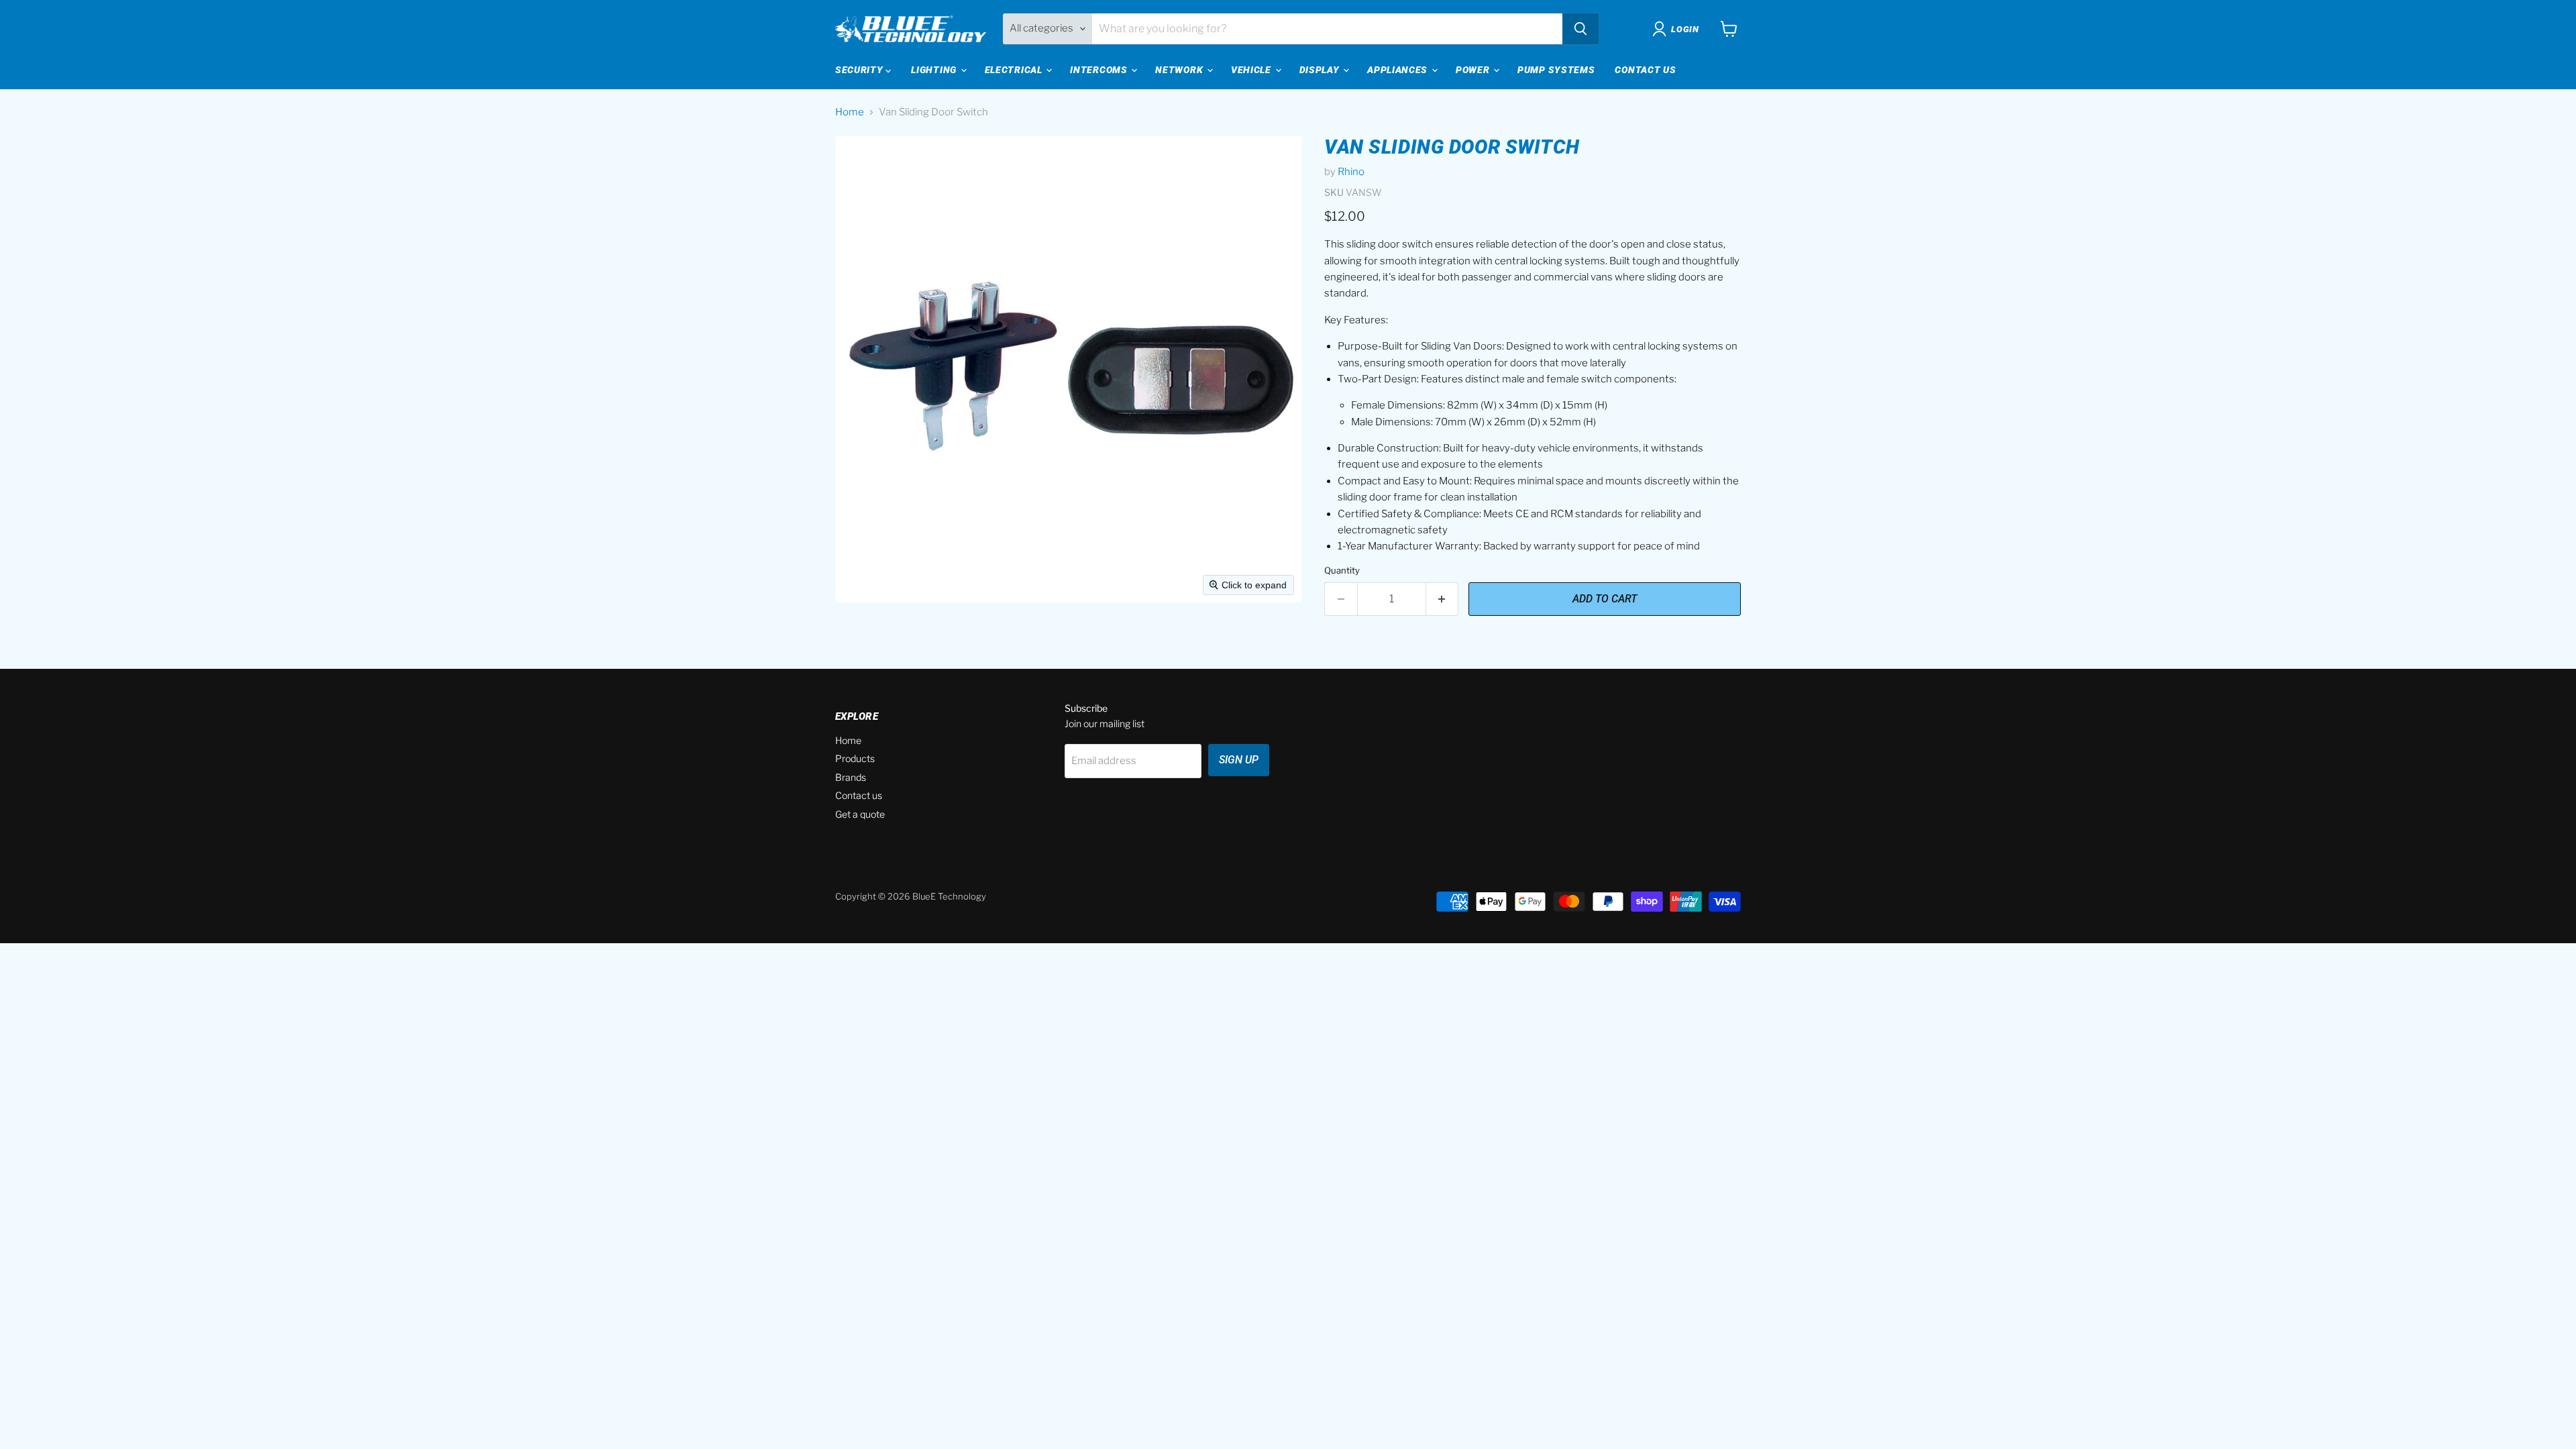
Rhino (1351, 172)
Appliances (1399, 70)
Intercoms (1100, 70)
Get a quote (860, 814)
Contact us (859, 795)
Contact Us (1645, 70)
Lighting (935, 70)
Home (850, 112)
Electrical (1015, 70)
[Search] (1580, 29)
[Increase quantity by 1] (1443, 599)
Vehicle (1252, 70)
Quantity (1342, 571)
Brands (851, 777)
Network (1180, 70)
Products (855, 758)
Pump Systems (1556, 70)
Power (1474, 70)
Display (1321, 70)
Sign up (1239, 760)
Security (860, 70)
